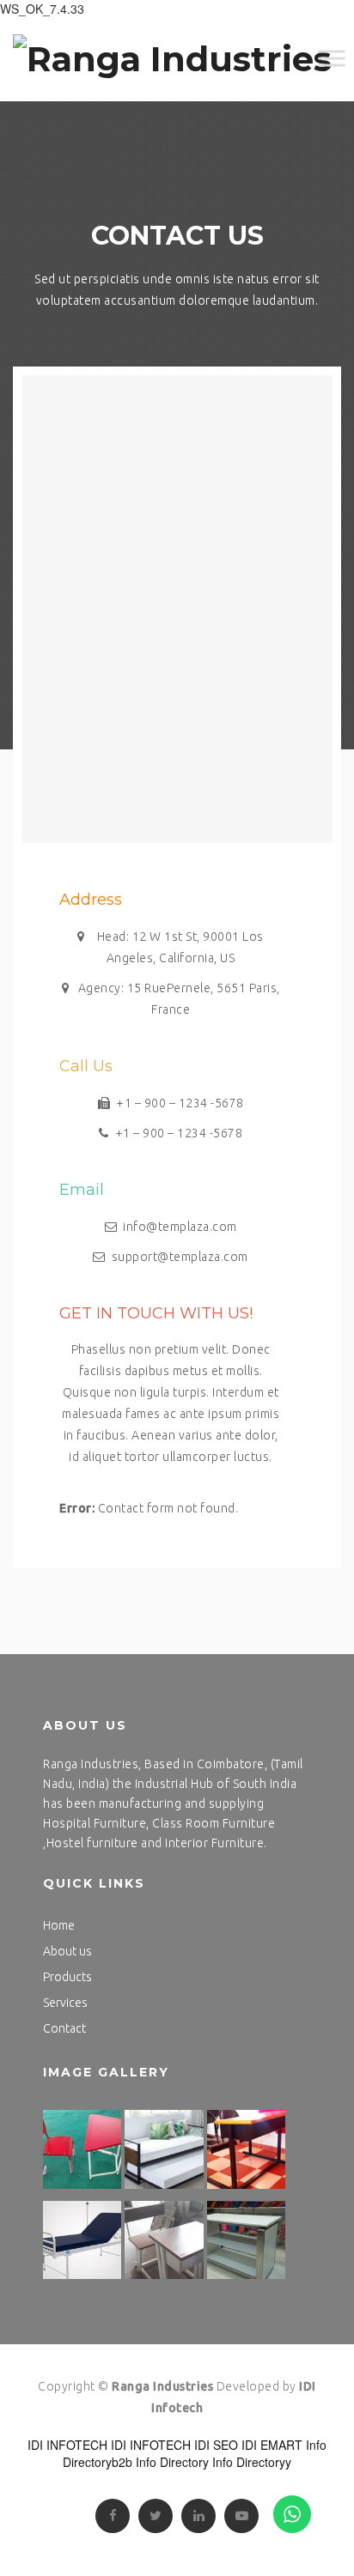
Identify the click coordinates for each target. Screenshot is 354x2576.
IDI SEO (216, 2445)
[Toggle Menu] (332, 58)
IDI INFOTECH (67, 2445)
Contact (64, 2028)
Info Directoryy (252, 2462)
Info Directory (172, 2462)
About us (67, 1951)
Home (59, 1925)
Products (67, 1977)
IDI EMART (272, 2445)
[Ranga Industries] (172, 59)
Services (65, 2003)
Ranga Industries (162, 2386)
